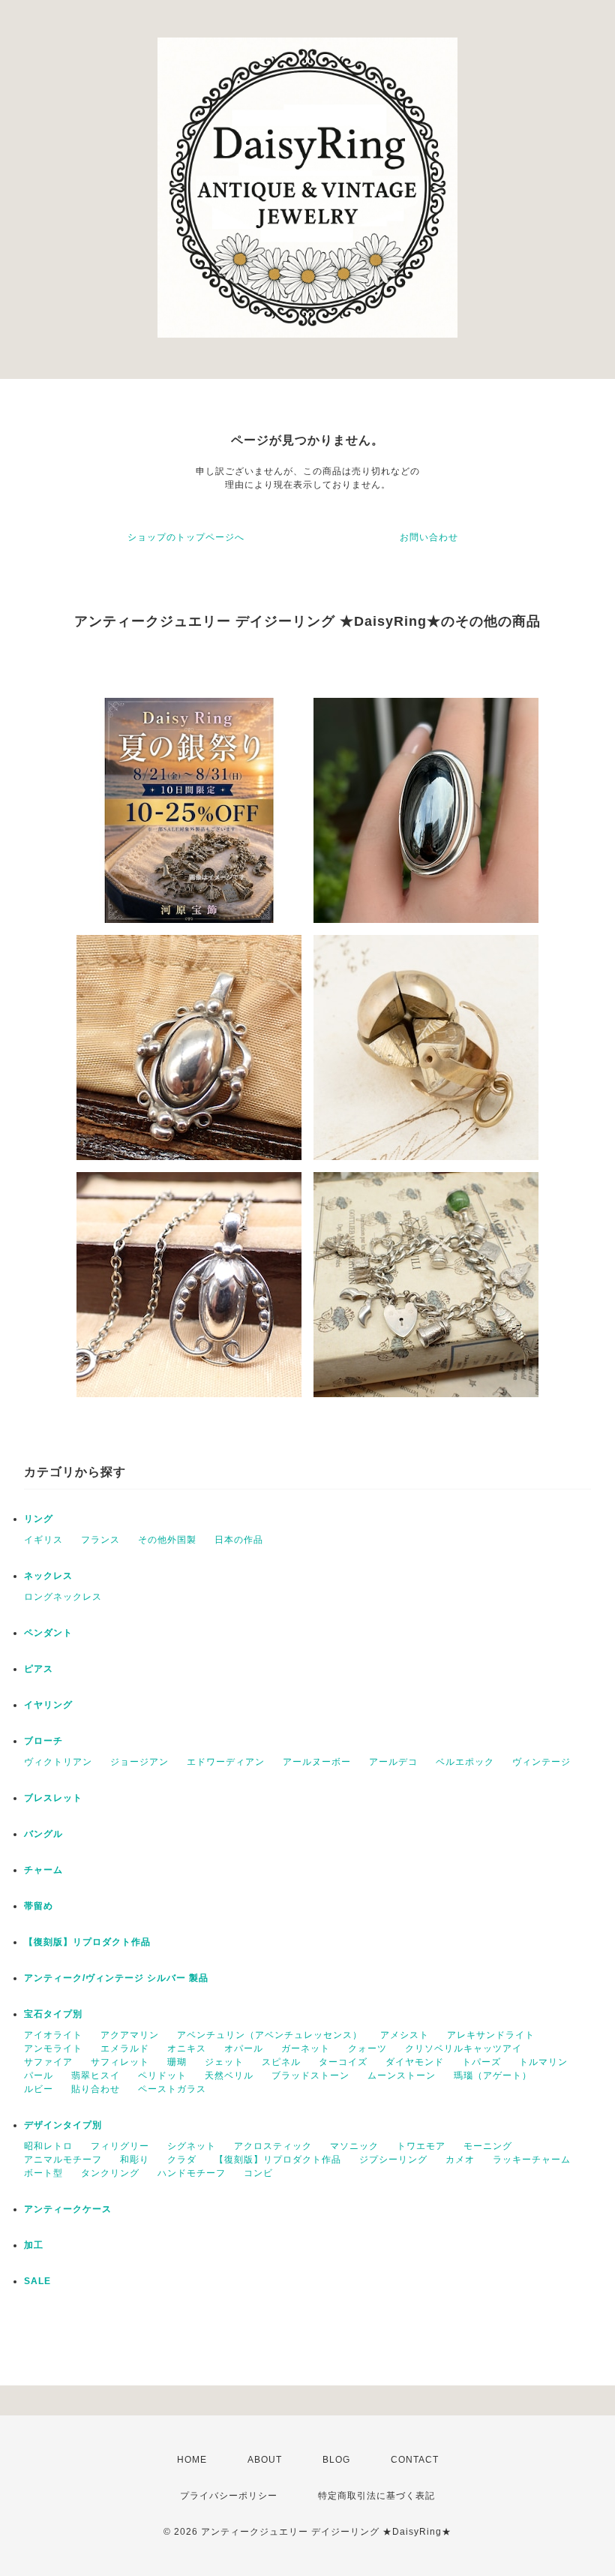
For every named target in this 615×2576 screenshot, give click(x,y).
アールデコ (393, 1762)
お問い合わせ (429, 537)
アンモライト (53, 2048)
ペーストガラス (172, 2089)
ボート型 (43, 2173)
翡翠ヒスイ (96, 2076)
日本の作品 (239, 1540)
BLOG (336, 2460)
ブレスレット (53, 1798)
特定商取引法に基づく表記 (376, 2496)
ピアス (39, 1669)
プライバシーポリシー (229, 2496)
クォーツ (367, 2048)
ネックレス (48, 1576)
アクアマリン (130, 2035)
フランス (100, 1540)
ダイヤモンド (415, 2062)
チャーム (43, 1870)
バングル (43, 1834)
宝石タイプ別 (58, 2014)
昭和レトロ (48, 2146)
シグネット (192, 2146)
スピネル (281, 2062)
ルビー (39, 2089)
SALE (37, 2281)
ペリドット (162, 2076)
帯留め (39, 1906)
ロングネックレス (63, 1597)
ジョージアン (139, 1762)
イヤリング (48, 1705)
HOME (192, 2460)
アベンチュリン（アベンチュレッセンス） (270, 2035)
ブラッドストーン (310, 2076)
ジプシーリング (393, 2160)
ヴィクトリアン (58, 1762)
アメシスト (405, 2035)
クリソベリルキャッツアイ (463, 2048)
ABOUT (265, 2460)
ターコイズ (343, 2062)
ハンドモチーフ (192, 2173)
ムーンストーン (402, 2076)
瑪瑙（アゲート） (493, 2076)
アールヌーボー (317, 1762)
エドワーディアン (226, 1762)
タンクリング (110, 2173)
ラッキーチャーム (532, 2160)
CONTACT (415, 2460)
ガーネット (306, 2048)
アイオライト (53, 2035)
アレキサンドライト (491, 2035)
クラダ (182, 2160)
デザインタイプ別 (63, 2125)
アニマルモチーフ (63, 2160)
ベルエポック (465, 1762)
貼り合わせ (96, 2089)
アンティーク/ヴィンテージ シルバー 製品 (116, 1978)
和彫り (135, 2160)
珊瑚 (177, 2062)
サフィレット (120, 2062)
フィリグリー (120, 2146)
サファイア (48, 2062)
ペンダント (48, 1633)
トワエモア (421, 2146)
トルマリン (543, 2062)
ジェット (224, 2062)
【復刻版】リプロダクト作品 (87, 1942)
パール (39, 2076)
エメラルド (125, 2048)
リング (39, 1519)
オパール (244, 2048)
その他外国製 (167, 1540)
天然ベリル (229, 2076)
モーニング (488, 2146)
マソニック (354, 2146)
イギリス (43, 1540)
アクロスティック (273, 2146)
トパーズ (481, 2062)
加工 (34, 2245)
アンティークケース (68, 2209)
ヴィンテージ (541, 1762)
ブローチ (43, 1741)
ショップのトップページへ (186, 537)
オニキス (187, 2048)
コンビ (258, 2173)
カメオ (460, 2160)
